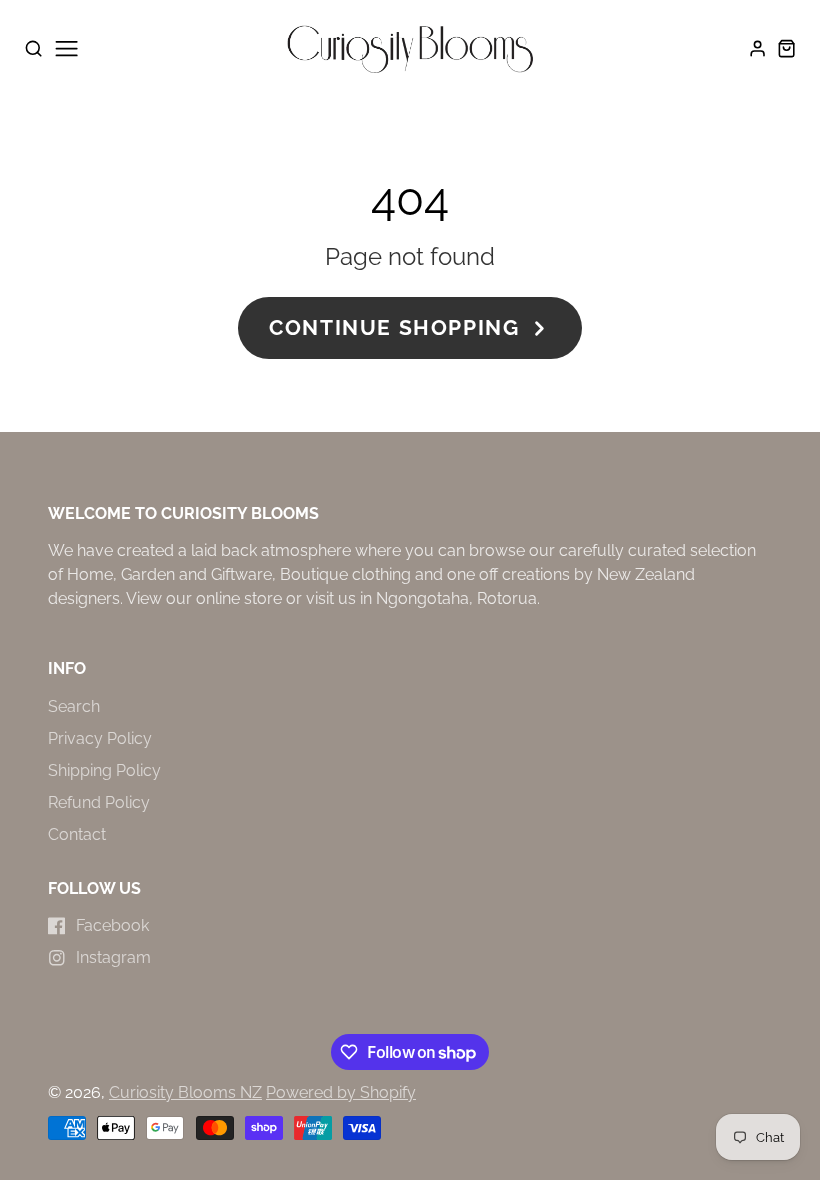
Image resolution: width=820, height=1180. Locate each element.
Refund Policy (99, 802)
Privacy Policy (100, 738)
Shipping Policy (104, 770)
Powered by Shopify (341, 1092)
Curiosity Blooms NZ (185, 1092)
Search (74, 706)
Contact (77, 834)
